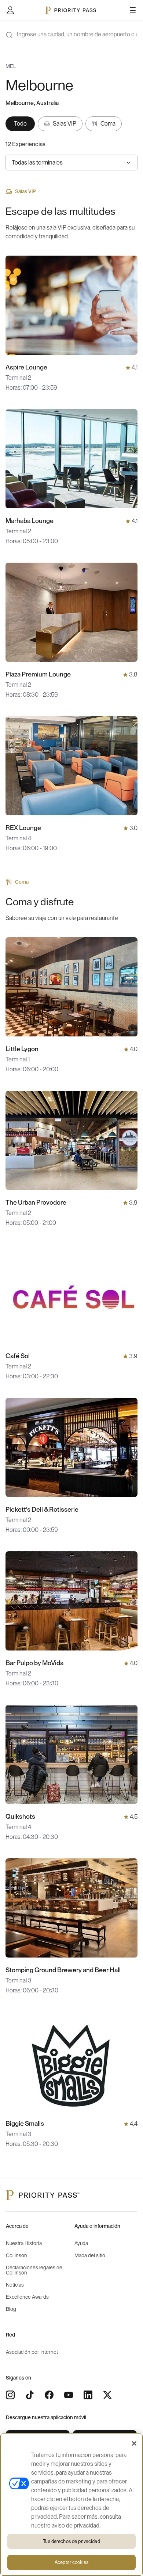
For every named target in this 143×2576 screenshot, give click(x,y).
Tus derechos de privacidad (71, 2541)
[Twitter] (107, 2395)
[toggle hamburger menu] (133, 10)
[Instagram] (10, 2395)
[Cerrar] (134, 2443)
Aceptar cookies (71, 2562)
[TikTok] (30, 2395)
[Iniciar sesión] (10, 10)
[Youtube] (69, 2395)
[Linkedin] (88, 2395)
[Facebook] (49, 2395)
